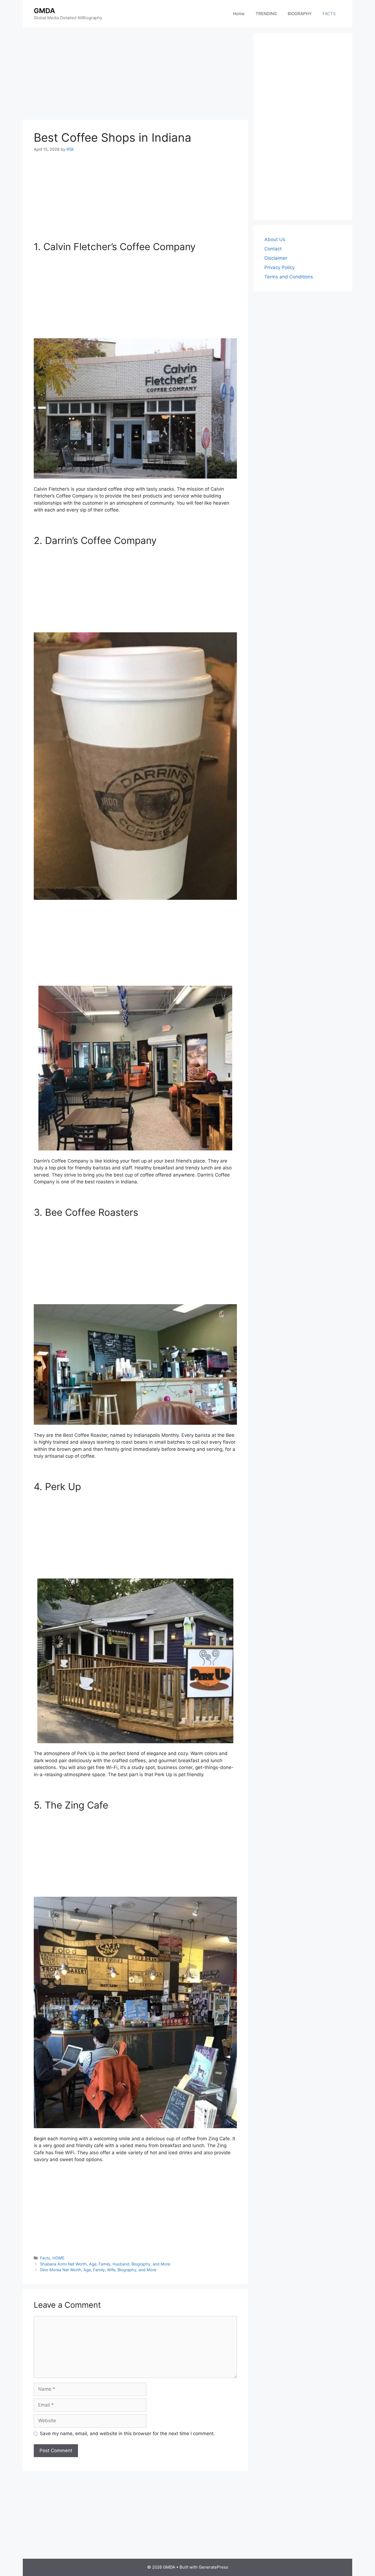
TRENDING (266, 14)
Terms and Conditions (289, 277)
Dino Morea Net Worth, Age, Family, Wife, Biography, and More (98, 2270)
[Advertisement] (126, 74)
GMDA (44, 11)
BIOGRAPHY (300, 14)
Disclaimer (276, 258)
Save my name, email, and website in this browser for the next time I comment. (127, 2433)
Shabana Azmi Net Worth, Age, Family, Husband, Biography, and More (105, 2264)
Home (239, 14)
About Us (275, 239)
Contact (273, 249)
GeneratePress (213, 2567)
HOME (58, 2258)
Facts (45, 2258)
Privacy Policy (279, 267)
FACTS (329, 14)
